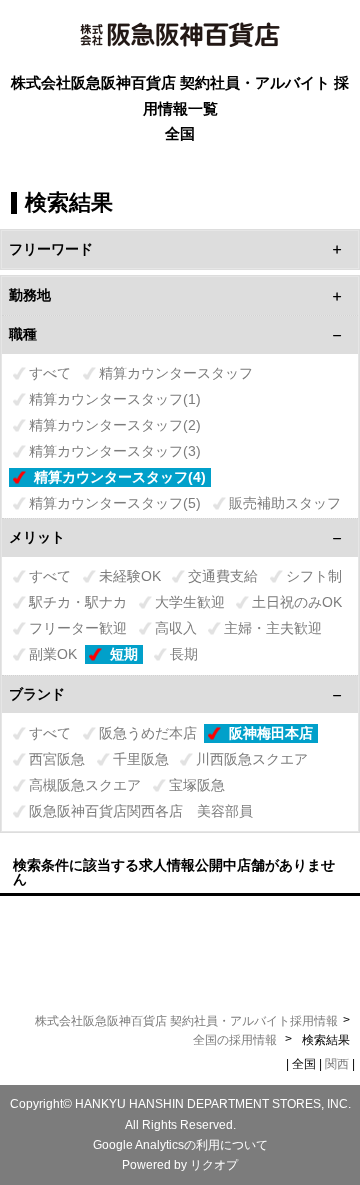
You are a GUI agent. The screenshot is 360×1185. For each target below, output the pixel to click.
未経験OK (130, 576)
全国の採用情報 (236, 1040)
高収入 (176, 628)
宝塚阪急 (197, 785)
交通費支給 (223, 576)
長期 (184, 654)
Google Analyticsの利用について (180, 1145)
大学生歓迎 (190, 602)
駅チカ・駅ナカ (78, 602)
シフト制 (314, 576)
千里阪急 (141, 759)
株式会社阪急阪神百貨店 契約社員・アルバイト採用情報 (186, 1021)
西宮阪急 (57, 759)
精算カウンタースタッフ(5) (115, 503)
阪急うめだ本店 (148, 733)
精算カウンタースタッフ (176, 373)
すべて (50, 373)
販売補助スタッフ (285, 503)
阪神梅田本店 (271, 733)
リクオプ (214, 1165)
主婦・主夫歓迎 (273, 628)
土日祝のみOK (297, 602)
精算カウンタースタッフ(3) (115, 451)
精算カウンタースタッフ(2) (115, 425)
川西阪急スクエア (252, 759)
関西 (337, 1064)
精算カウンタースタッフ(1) (115, 399)
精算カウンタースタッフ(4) (120, 477)
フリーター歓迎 (78, 628)
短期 (124, 654)
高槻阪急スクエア (85, 785)
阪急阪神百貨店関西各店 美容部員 (141, 811)
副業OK (53, 654)
